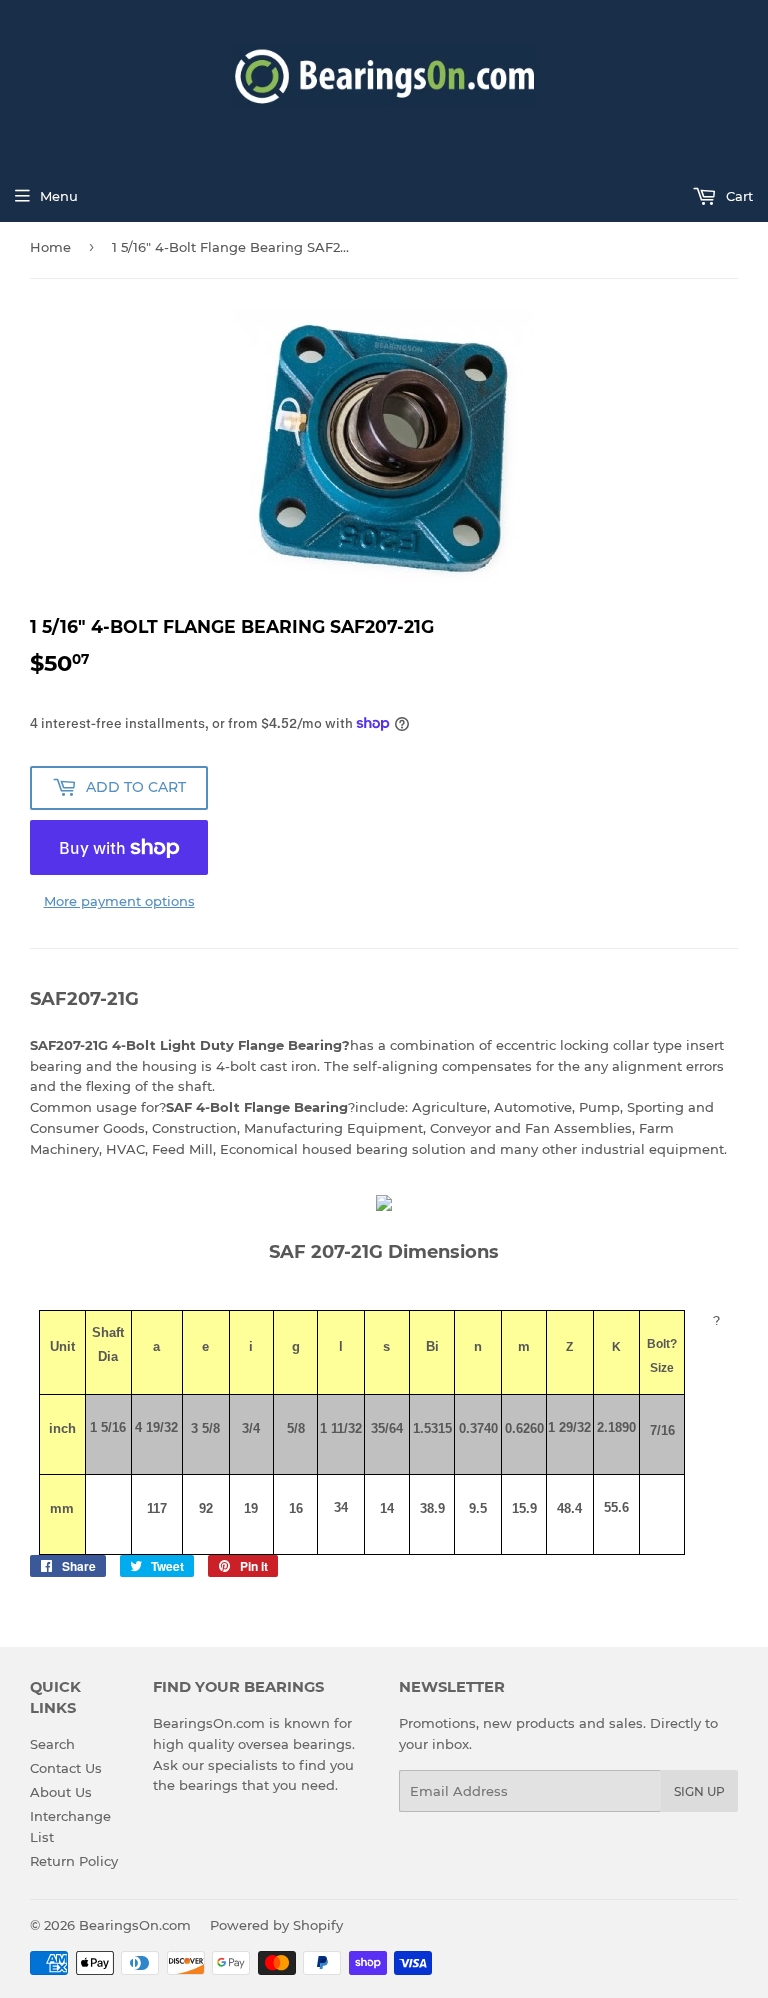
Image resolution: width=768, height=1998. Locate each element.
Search (52, 1744)
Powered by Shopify (276, 1925)
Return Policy (74, 1861)
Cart (737, 196)
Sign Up (699, 1791)
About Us (61, 1792)
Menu (59, 196)
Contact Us (66, 1768)
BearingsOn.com (135, 1925)
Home (50, 247)
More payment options (119, 901)
